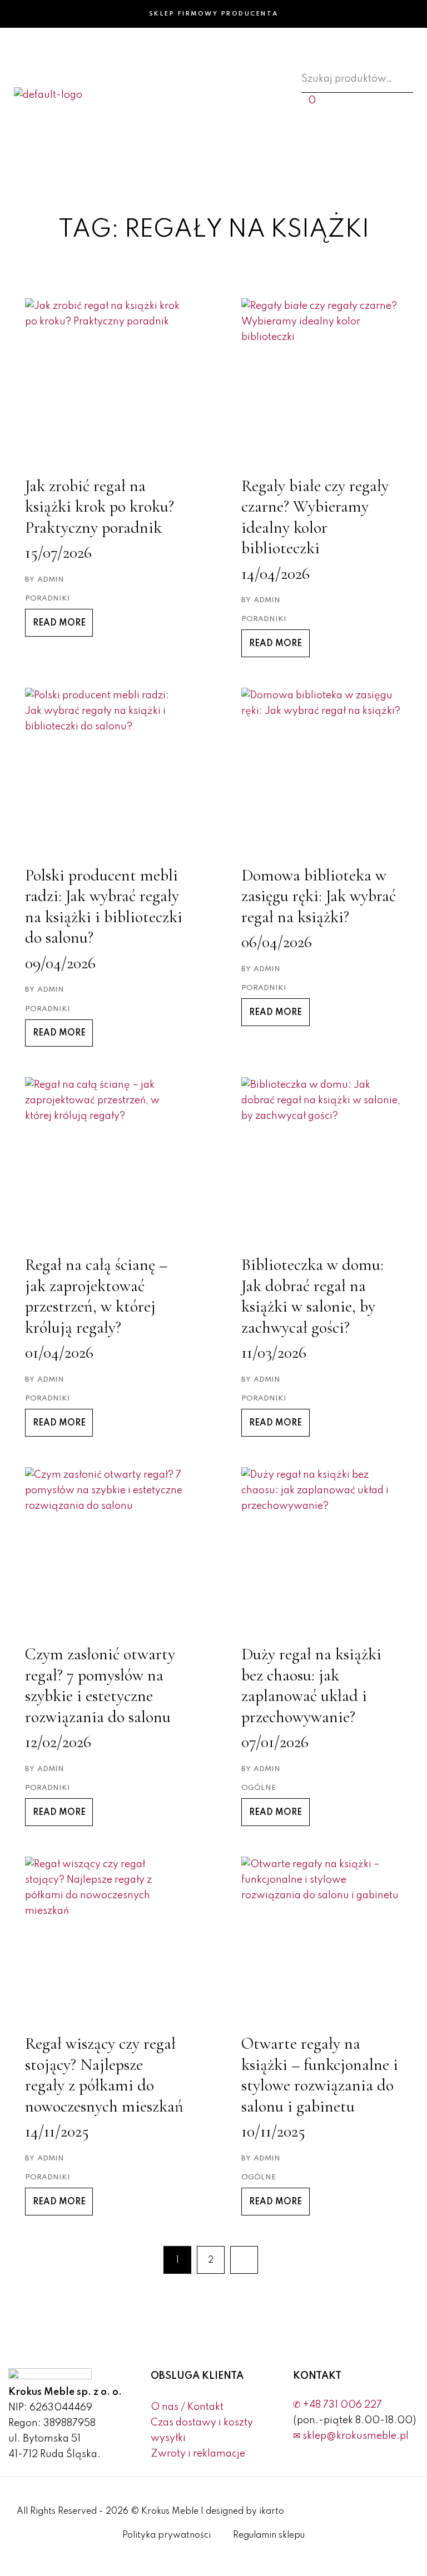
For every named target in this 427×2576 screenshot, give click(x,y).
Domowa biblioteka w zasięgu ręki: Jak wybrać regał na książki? (319, 896)
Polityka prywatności (167, 2535)
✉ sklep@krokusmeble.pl (351, 2436)
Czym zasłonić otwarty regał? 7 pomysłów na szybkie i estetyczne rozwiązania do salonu (100, 1685)
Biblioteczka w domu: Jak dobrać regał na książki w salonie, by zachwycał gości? (312, 1296)
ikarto (272, 2512)
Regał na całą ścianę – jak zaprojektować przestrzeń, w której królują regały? (96, 1296)
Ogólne (259, 1788)
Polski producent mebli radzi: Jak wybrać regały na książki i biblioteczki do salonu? (104, 907)
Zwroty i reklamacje (198, 2454)
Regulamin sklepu (269, 2535)
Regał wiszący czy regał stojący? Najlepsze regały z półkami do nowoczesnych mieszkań (104, 2075)
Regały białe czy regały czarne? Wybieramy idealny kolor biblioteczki (315, 517)
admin (51, 580)
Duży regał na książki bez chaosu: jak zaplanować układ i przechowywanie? (311, 1685)
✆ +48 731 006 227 (337, 2405)
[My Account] (305, 132)
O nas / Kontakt (187, 2407)
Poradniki (48, 599)
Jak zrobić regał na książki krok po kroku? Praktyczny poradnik (100, 507)
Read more (59, 623)
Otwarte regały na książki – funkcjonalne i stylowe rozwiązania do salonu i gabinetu (320, 2075)
